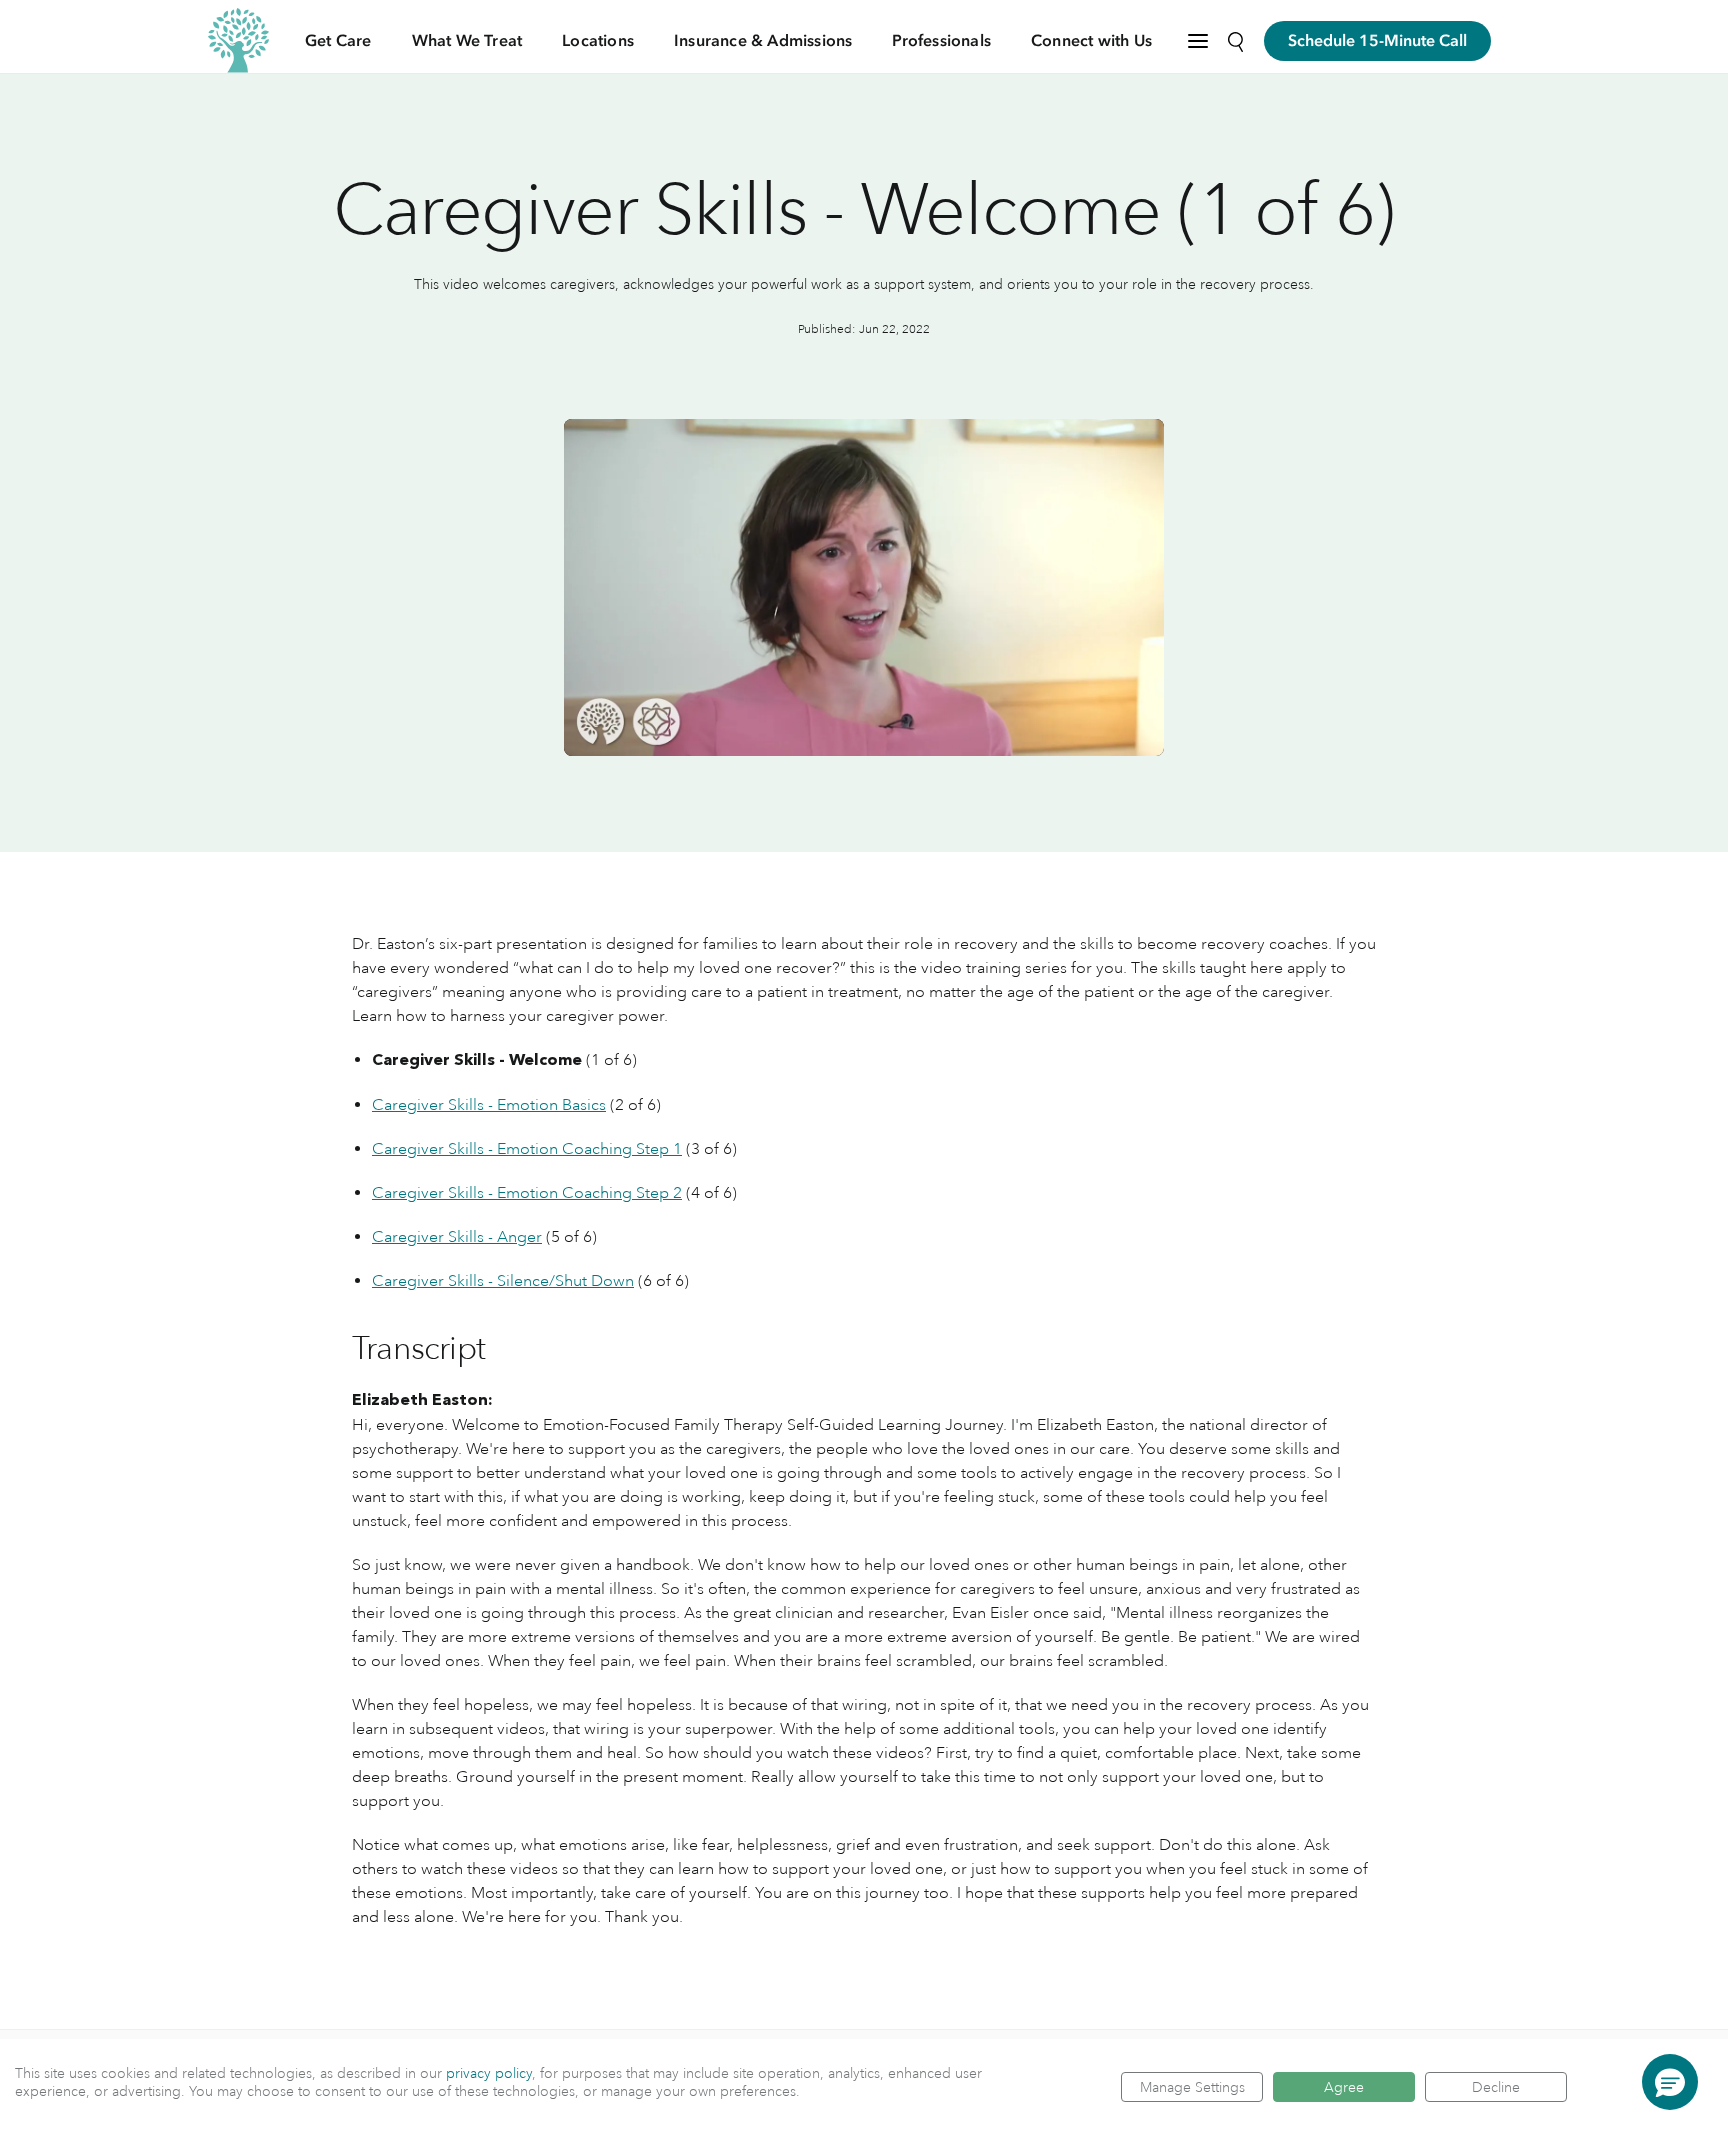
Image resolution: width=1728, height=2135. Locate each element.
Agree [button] (1344, 2087)
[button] (1670, 2082)
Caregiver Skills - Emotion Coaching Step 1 (527, 1149)
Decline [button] (1496, 2087)
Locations (598, 41)
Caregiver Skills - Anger (457, 1237)
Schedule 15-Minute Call (1377, 41)
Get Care (338, 41)
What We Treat (467, 41)
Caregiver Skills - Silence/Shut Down (503, 1281)
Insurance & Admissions (763, 41)
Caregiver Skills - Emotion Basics (489, 1105)
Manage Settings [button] (1192, 2087)
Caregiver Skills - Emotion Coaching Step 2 (527, 1193)
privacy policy (489, 2073)
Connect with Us (1091, 41)
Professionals (941, 41)
